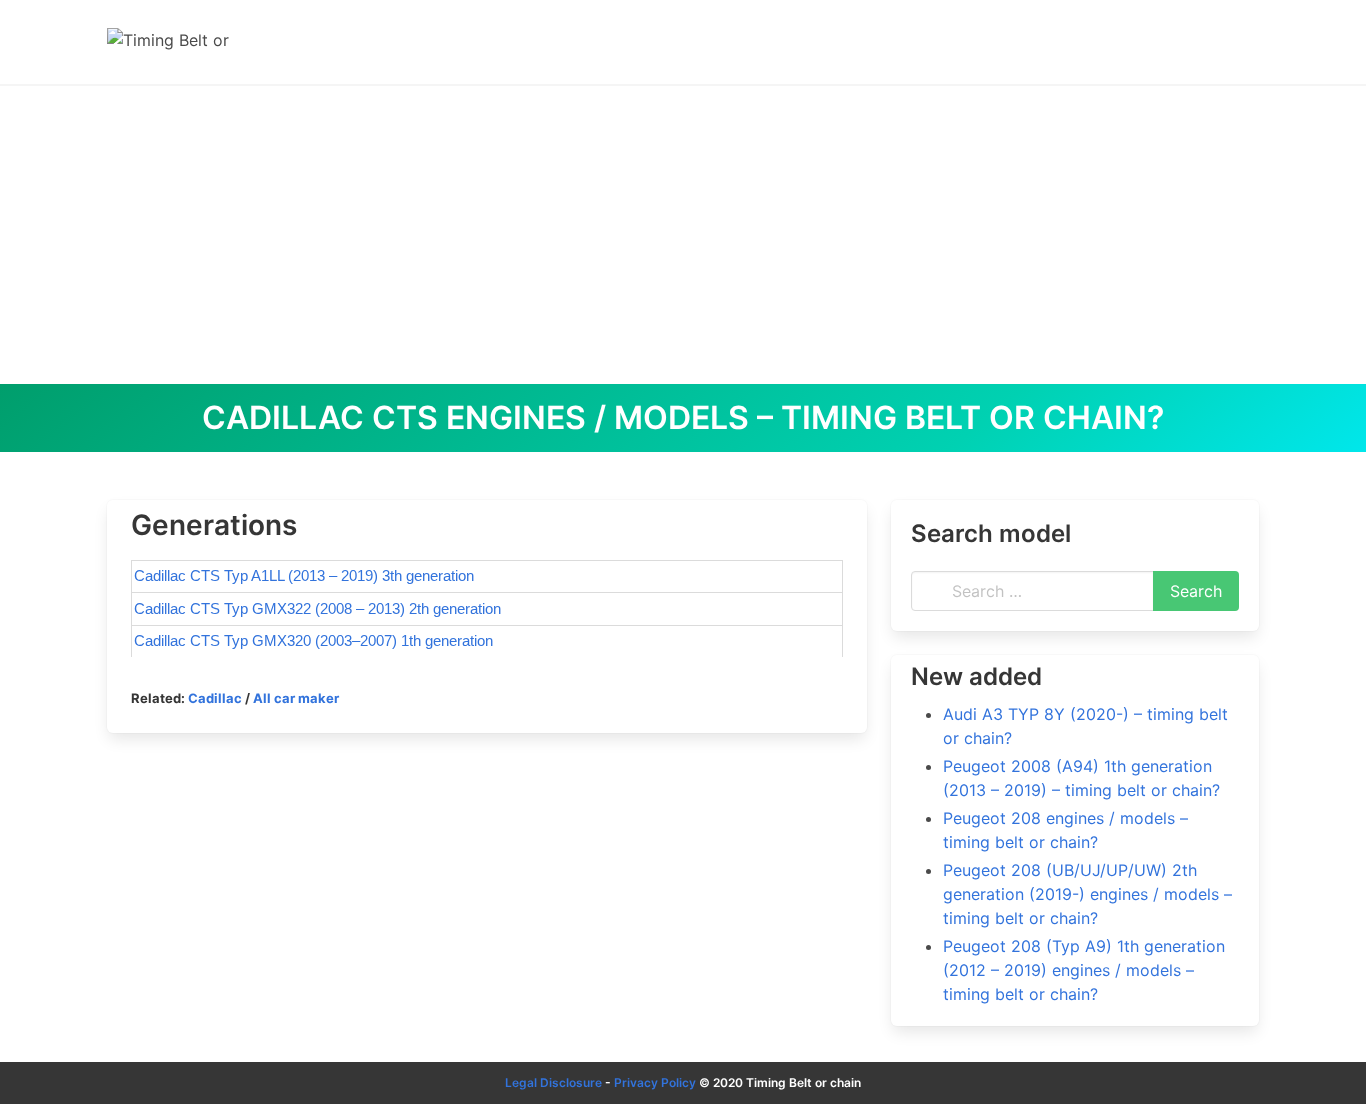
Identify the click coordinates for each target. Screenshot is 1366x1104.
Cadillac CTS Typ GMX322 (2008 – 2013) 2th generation (317, 608)
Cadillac (215, 698)
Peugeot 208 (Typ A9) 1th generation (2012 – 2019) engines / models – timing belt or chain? (1084, 970)
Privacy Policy (655, 1082)
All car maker (296, 698)
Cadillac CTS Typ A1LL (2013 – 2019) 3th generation (304, 575)
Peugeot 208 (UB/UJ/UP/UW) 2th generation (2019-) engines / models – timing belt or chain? (1087, 894)
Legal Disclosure (553, 1082)
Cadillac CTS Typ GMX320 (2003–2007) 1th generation (313, 640)
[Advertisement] (683, 234)
